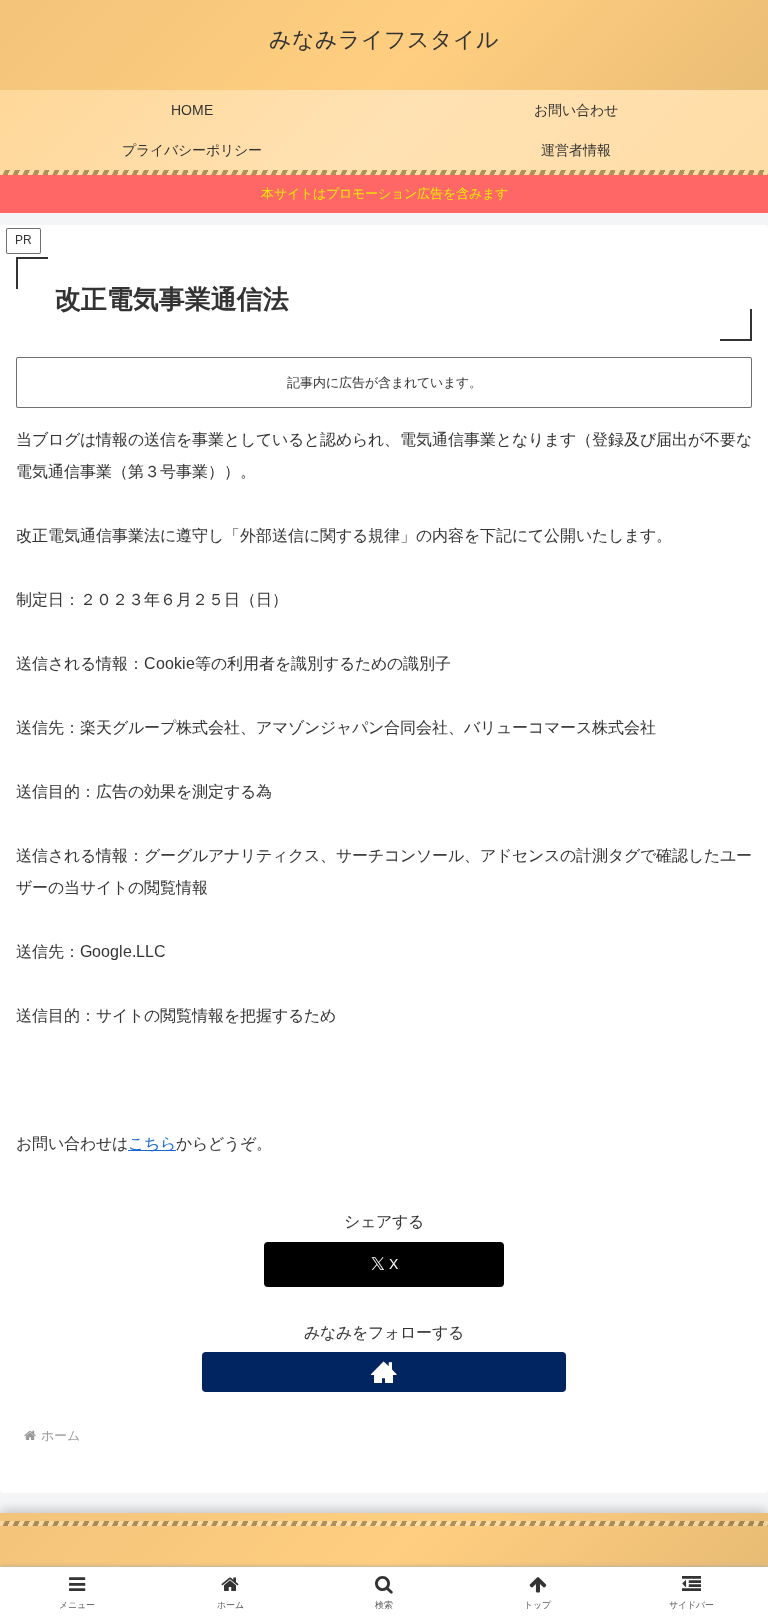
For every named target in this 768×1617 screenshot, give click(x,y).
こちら (152, 1143)
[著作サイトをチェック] (384, 1372)
